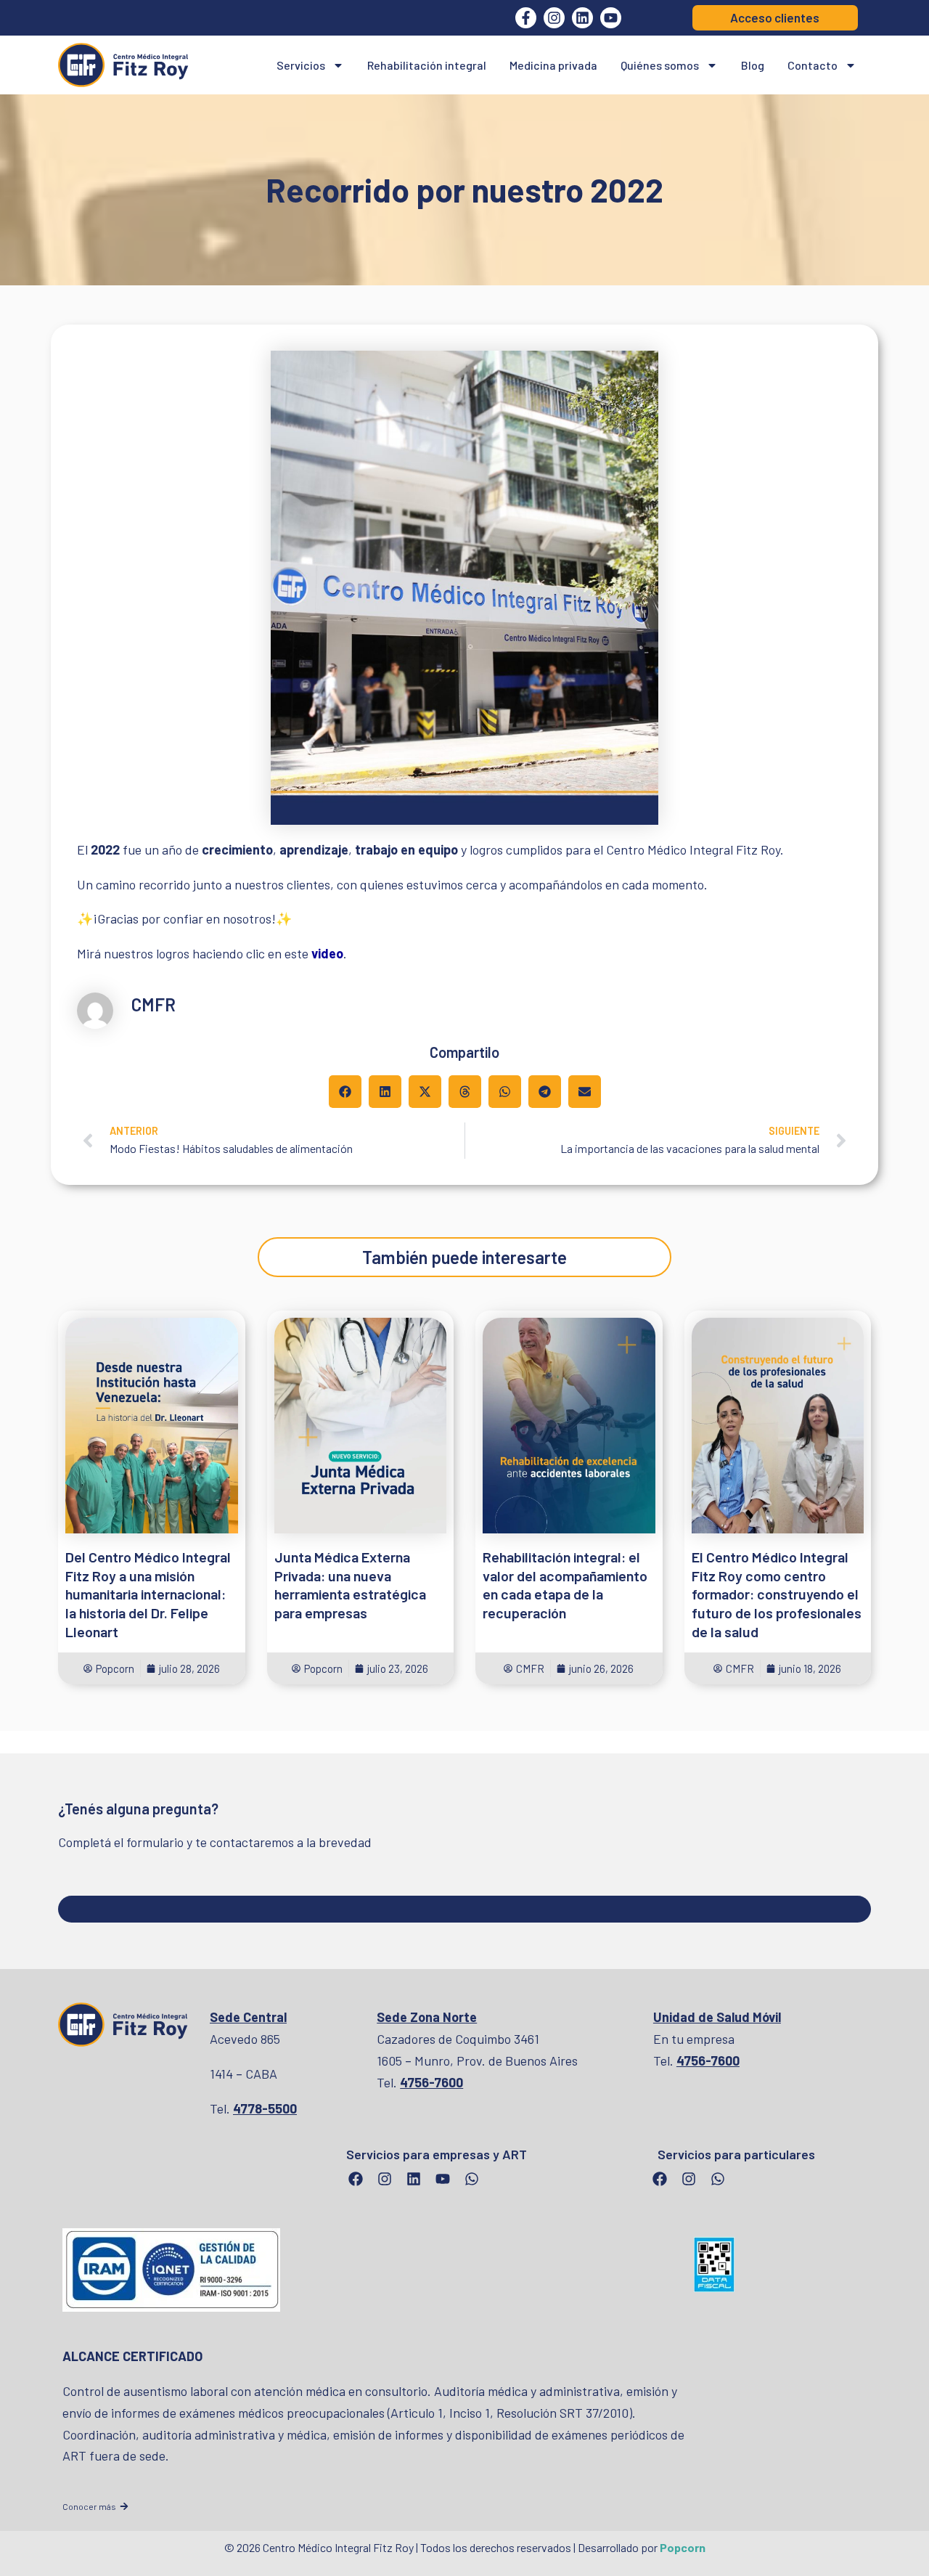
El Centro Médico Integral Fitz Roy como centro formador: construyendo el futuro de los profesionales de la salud (777, 1594)
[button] (345, 1092)
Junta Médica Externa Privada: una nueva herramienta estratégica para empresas (350, 1585)
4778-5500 (265, 2108)
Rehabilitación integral (427, 65)
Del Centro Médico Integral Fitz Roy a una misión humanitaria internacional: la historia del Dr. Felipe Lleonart (148, 1594)
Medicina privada (553, 65)
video (327, 953)
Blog (753, 65)
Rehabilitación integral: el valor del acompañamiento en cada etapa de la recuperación (565, 1585)
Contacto (813, 65)
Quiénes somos (660, 65)
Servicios (301, 65)
